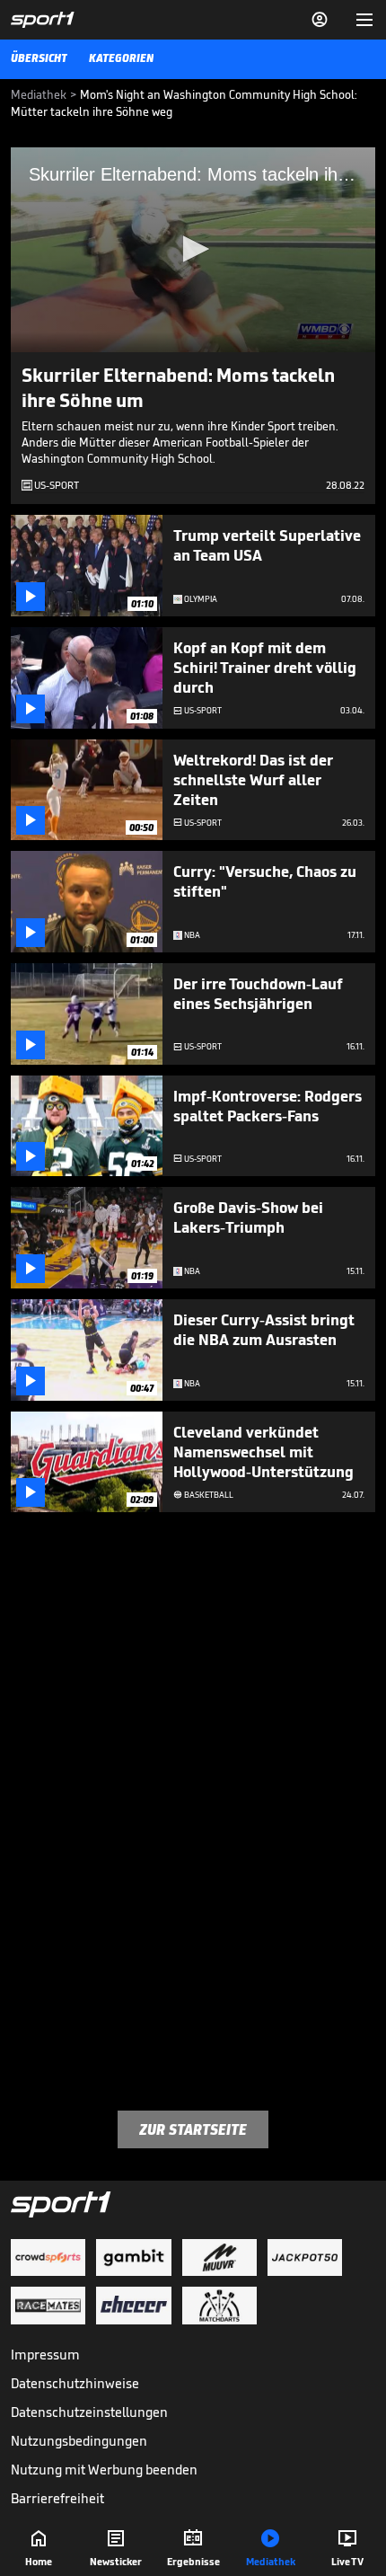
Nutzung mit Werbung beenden (104, 2470)
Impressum (45, 2355)
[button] (193, 249)
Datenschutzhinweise (75, 2383)
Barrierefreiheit (57, 2498)
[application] (193, 250)
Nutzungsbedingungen (79, 2441)
